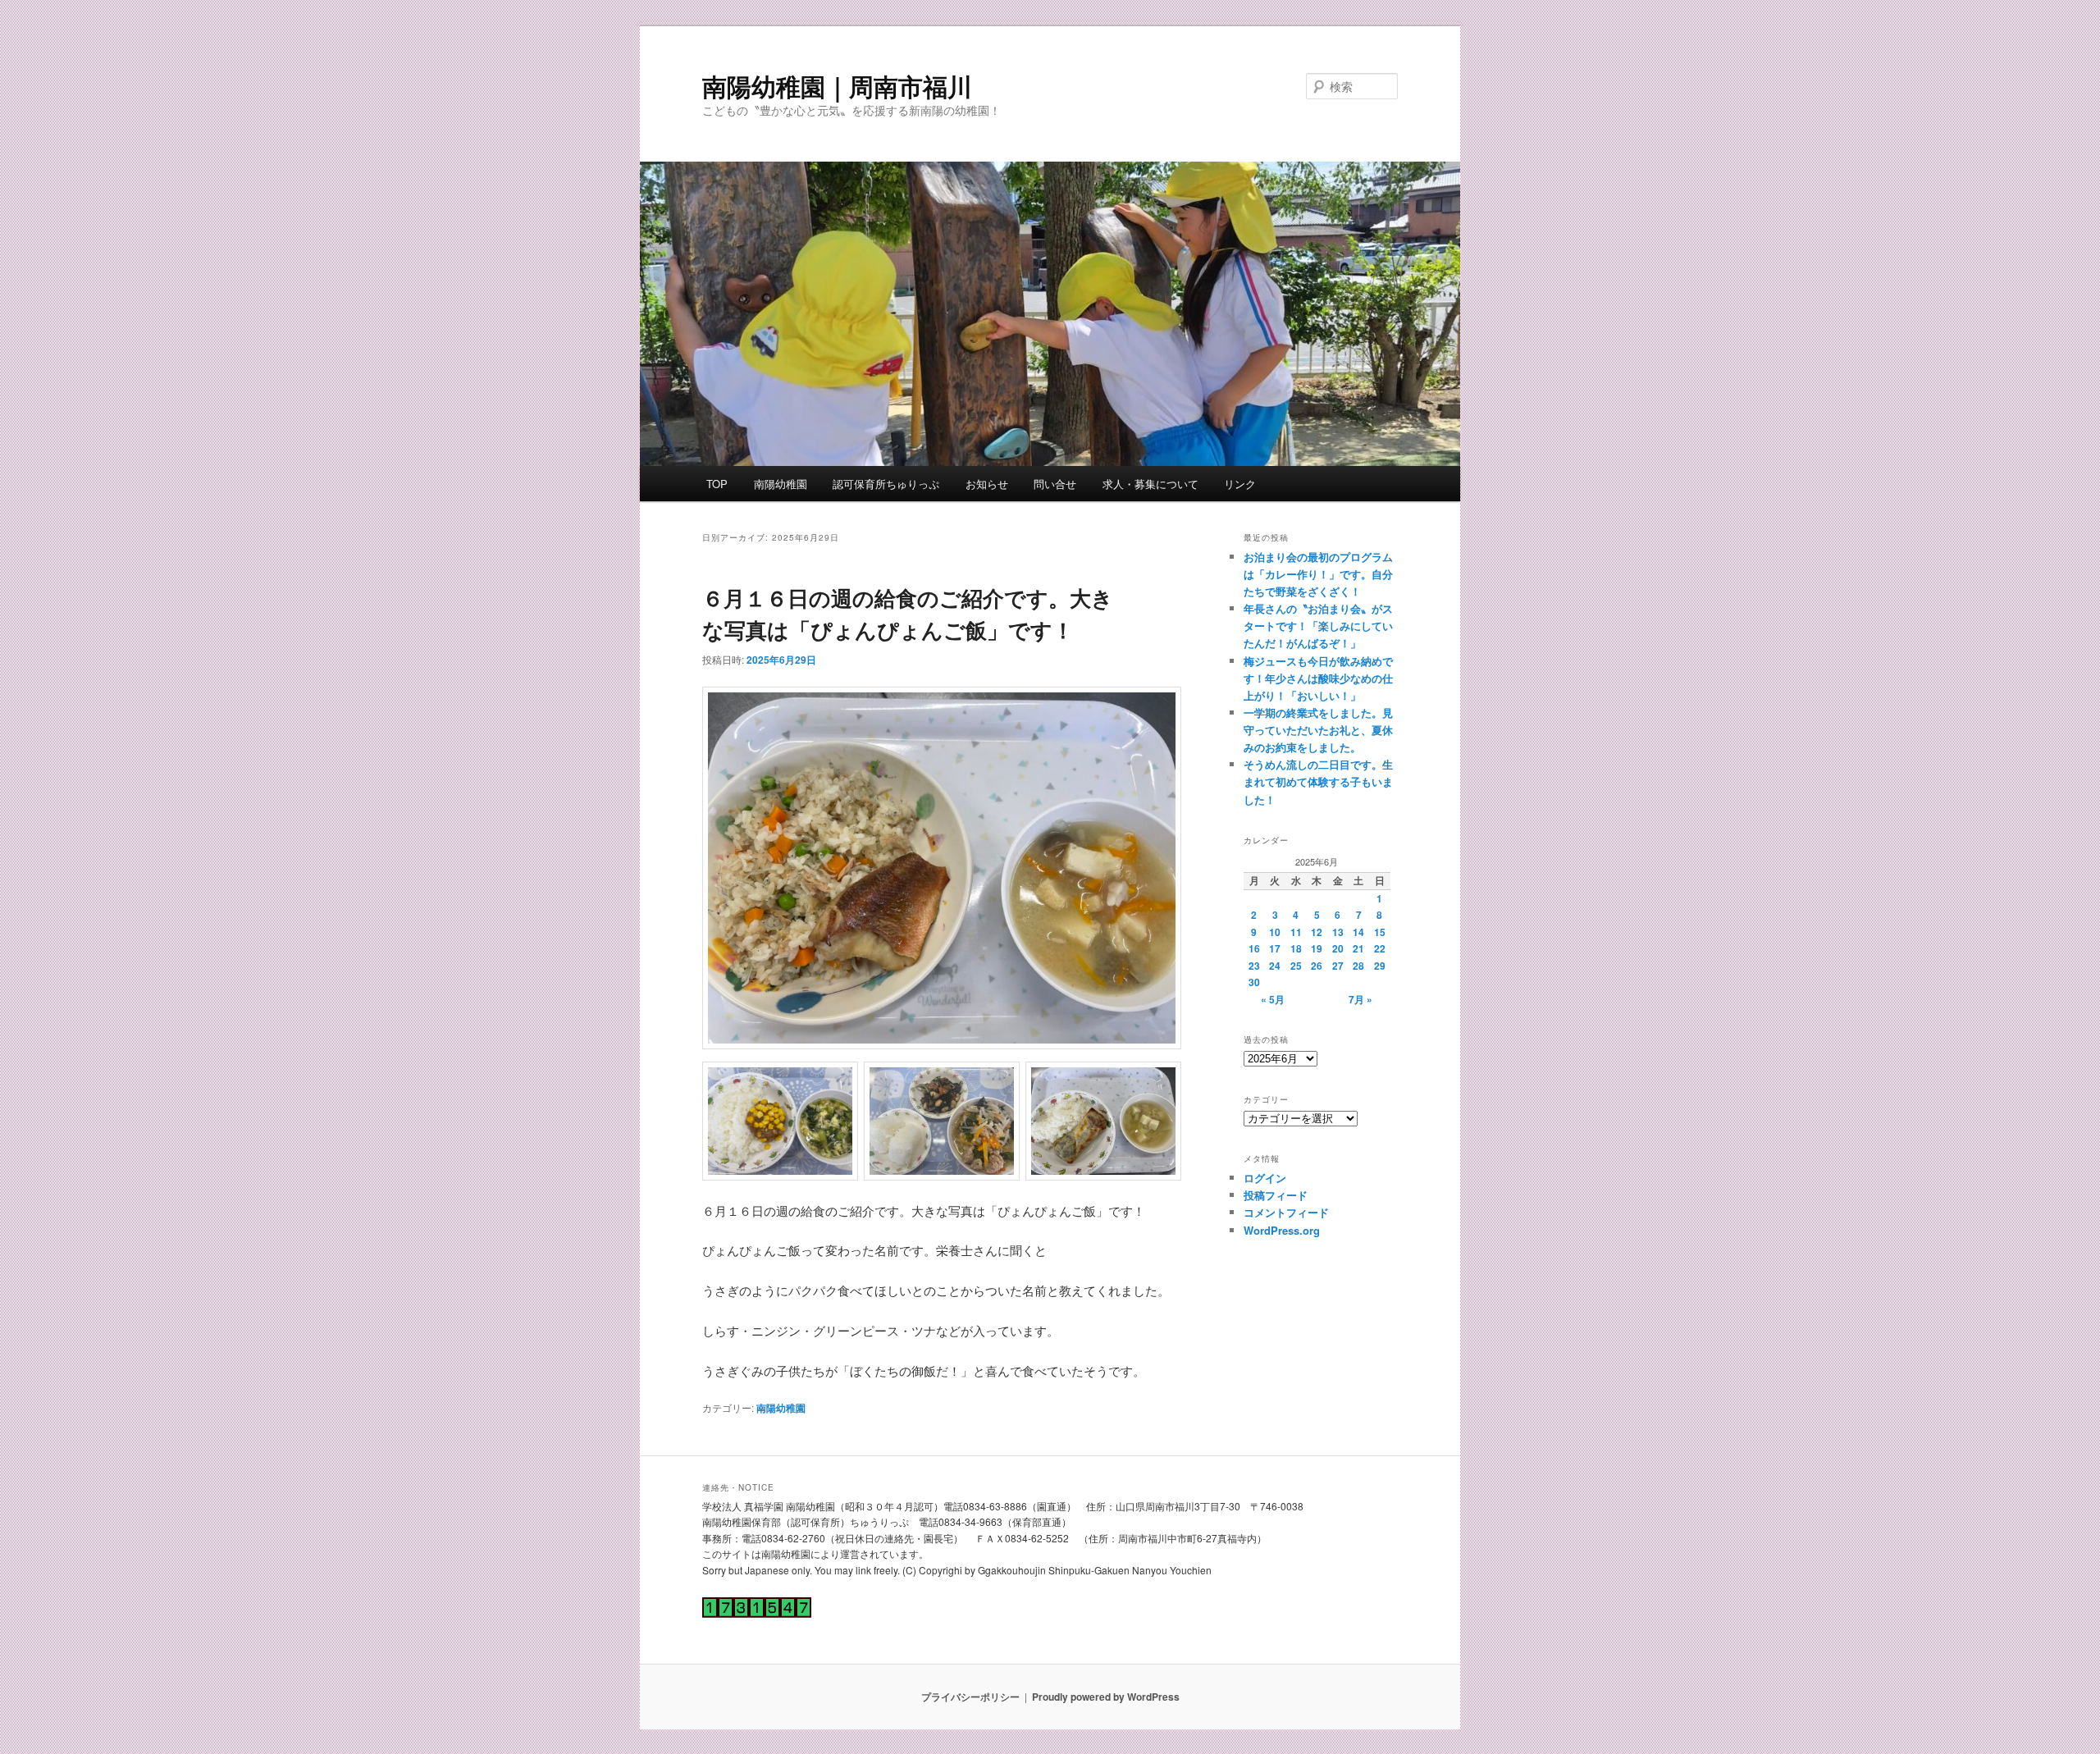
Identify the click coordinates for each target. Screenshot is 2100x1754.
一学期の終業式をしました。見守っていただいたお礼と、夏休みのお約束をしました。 (1318, 730)
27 (1338, 966)
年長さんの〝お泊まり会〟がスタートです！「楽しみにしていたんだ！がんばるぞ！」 (1318, 626)
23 (1254, 966)
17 (1275, 948)
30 (1254, 982)
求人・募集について (1150, 484)
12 (1317, 932)
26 (1317, 966)
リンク (1240, 484)
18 (1296, 948)
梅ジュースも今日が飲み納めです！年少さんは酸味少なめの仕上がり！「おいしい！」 (1318, 678)
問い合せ (1055, 484)
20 (1338, 948)
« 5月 (1273, 999)
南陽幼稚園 (781, 484)
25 (1296, 966)
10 (1275, 932)
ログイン (1265, 1178)
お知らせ (987, 484)
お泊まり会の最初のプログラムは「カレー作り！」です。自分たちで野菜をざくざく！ (1318, 574)
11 (1296, 932)
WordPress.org (1282, 1230)
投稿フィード (1276, 1195)
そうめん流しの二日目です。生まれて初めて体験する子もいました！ (1318, 781)
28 (1358, 966)
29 (1380, 966)
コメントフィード (1286, 1212)
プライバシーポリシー (970, 1697)
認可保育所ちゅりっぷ (886, 484)
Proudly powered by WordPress (1106, 1697)
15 (1380, 932)
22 (1380, 948)
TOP (717, 484)
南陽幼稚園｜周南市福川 (837, 86)
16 (1254, 948)
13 (1338, 932)
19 (1317, 948)
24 (1275, 966)
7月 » (1360, 999)
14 (1358, 932)
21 (1358, 948)
